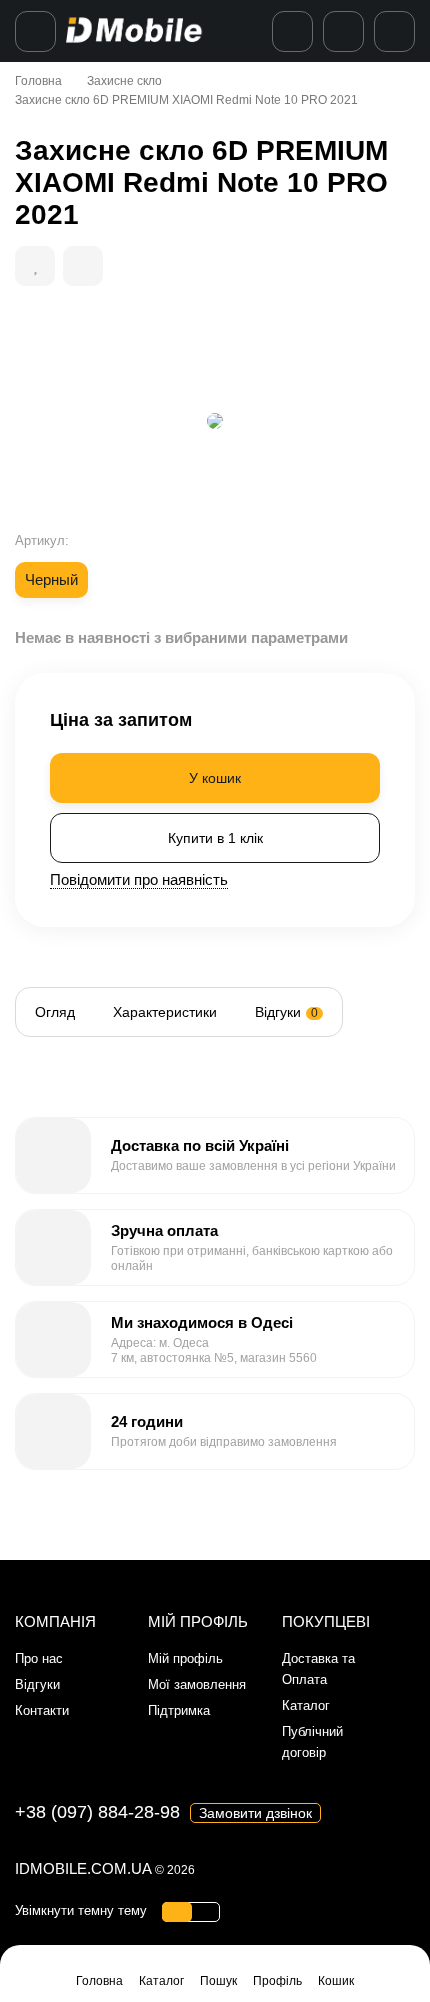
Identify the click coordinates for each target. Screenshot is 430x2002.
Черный (51, 579)
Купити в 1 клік (215, 838)
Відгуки (37, 1684)
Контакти (42, 1710)
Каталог (306, 1705)
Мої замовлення (197, 1684)
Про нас (39, 1658)
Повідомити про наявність (139, 879)
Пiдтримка (179, 1710)
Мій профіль (185, 1658)
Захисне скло (124, 81)
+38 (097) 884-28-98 (97, 1812)
